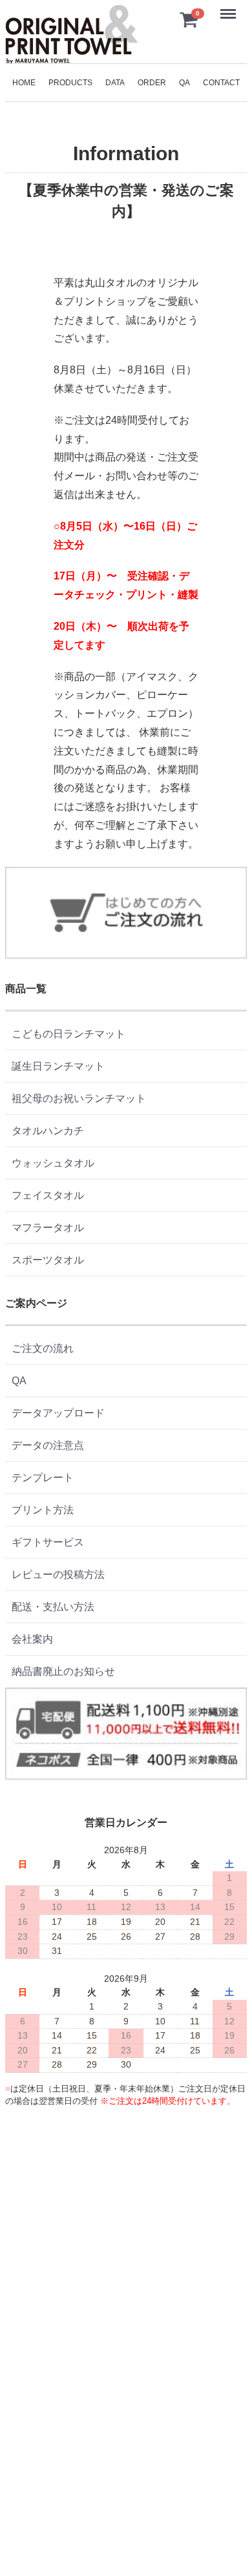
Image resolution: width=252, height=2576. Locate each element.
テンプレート (43, 1478)
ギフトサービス (48, 1542)
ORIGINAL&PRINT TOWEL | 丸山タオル (71, 34)
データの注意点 (48, 1445)
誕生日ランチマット (58, 1066)
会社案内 (32, 1639)
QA (19, 1381)
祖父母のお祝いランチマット (79, 1098)
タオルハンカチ (48, 1131)
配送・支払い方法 (53, 1607)
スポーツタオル (48, 1260)
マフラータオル (48, 1228)
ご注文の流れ (43, 1348)
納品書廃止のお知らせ (63, 1671)
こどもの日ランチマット (68, 1034)
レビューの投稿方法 (58, 1574)
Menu (229, 7)
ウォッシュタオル (53, 1163)
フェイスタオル (48, 1195)
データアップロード (58, 1413)
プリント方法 (43, 1510)
